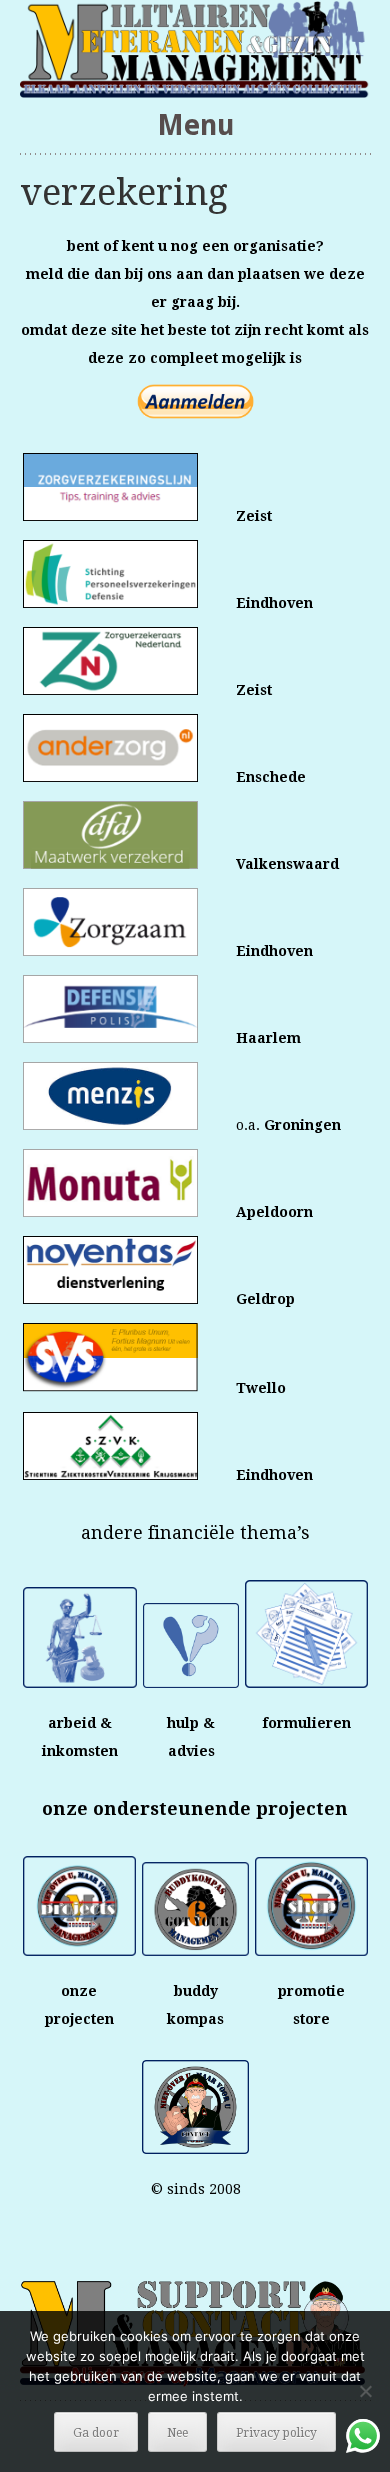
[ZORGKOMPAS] (195, 49)
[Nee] (365, 2391)
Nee (177, 2433)
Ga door (96, 2433)
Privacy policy (276, 2433)
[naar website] (110, 864)
